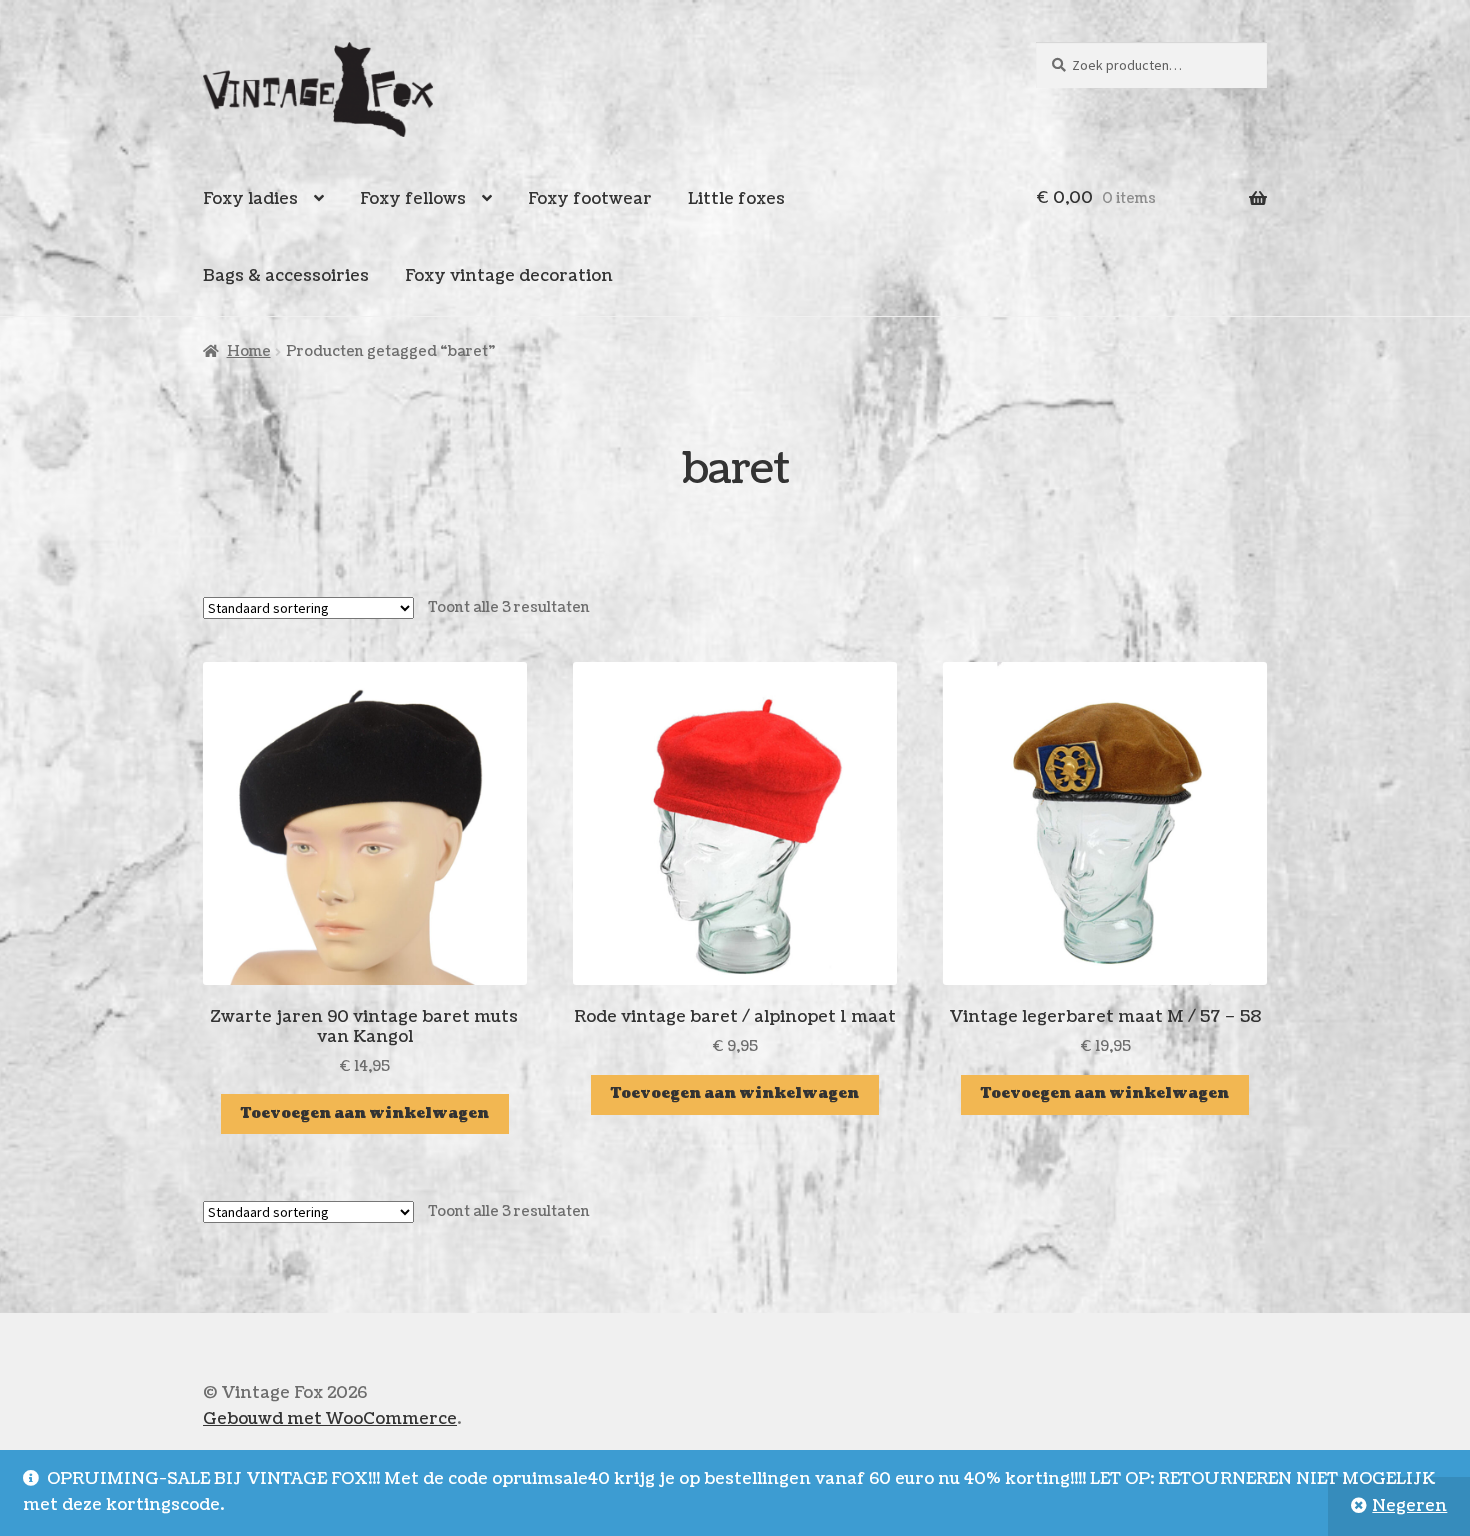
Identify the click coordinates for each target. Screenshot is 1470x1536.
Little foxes (736, 199)
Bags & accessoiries (286, 276)
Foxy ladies (250, 199)
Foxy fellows (413, 199)
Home (249, 351)
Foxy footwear (590, 199)
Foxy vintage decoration (509, 276)
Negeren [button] (1409, 1506)
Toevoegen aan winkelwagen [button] (365, 1113)
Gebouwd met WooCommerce (330, 1419)
